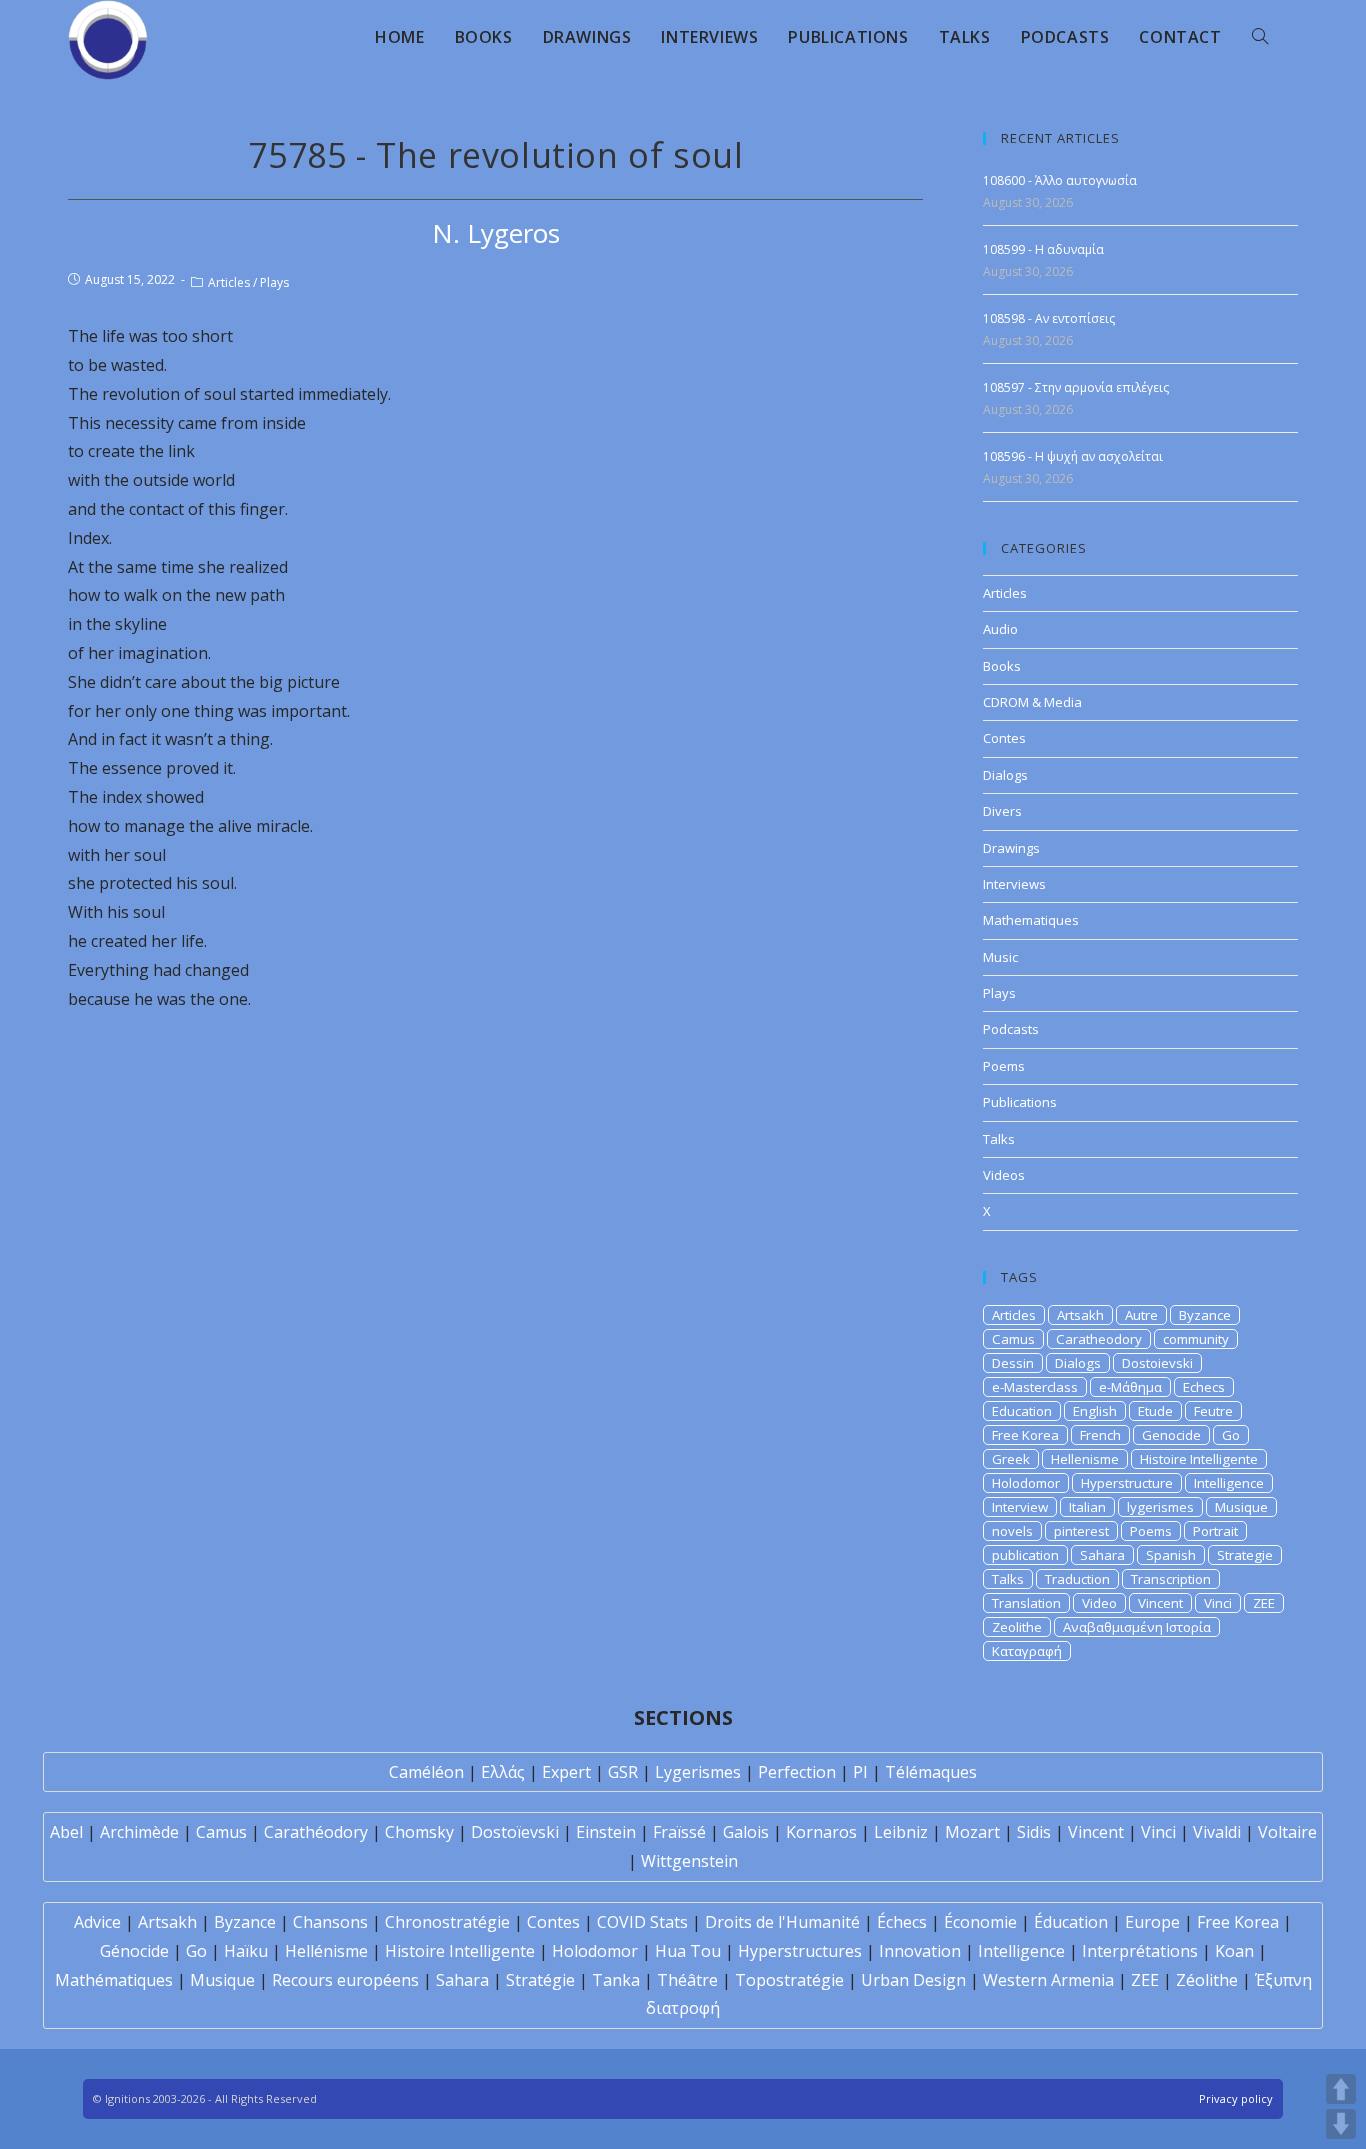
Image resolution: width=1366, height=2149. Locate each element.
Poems (1004, 1066)
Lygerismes (698, 1772)
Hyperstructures (800, 1951)
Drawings (1011, 848)
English (1095, 1411)
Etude (1155, 1411)
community (1196, 1339)
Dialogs (1005, 775)
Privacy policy (1236, 2098)
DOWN (1341, 2124)
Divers (1002, 811)
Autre (1141, 1315)
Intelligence (1229, 1483)
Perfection (797, 1772)
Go (1231, 1435)
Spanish (1171, 1555)
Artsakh (1080, 1315)
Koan (1234, 1951)
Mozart (972, 1832)
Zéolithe (1207, 1980)
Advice (97, 1922)
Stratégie (540, 1980)
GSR (623, 1772)
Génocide (134, 1951)
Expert (566, 1772)
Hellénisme (326, 1951)
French (1100, 1435)
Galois (746, 1832)
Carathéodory (316, 1832)
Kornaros (821, 1832)
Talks (999, 1139)
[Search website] (1260, 37)
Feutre (1213, 1411)
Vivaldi (1217, 1832)
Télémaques (931, 1772)
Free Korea (1025, 1435)
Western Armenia (1048, 1980)
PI (860, 1772)
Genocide (1171, 1435)
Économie (980, 1922)
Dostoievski (1157, 1363)
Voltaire (1287, 1832)
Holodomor (1026, 1483)
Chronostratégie (447, 1922)
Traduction (1077, 1579)
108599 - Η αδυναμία (1043, 249)
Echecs (1204, 1387)
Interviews (1014, 884)
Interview (1020, 1507)
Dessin (1013, 1363)
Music (1000, 957)
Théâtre (687, 1980)
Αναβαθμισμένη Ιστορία (1137, 1627)
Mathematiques (1031, 920)
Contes (1004, 738)
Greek (1011, 1459)
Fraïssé (679, 1832)
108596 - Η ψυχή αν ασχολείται (1073, 456)
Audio (1000, 629)
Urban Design (913, 1980)
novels (1012, 1531)
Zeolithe (1017, 1627)
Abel (66, 1832)
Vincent (1160, 1603)
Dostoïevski (515, 1832)
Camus (1013, 1339)
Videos (1004, 1175)
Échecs (902, 1922)
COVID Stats (642, 1922)
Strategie (1245, 1555)
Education (1022, 1411)
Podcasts (1011, 1029)
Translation (1026, 1603)
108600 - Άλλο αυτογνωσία (1060, 180)
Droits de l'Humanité (782, 1922)
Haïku (246, 1951)
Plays (274, 282)
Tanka (616, 1980)
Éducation (1071, 1922)
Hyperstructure (1127, 1483)
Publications (1020, 1102)
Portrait (1215, 1531)
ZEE (1264, 1603)
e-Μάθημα (1130, 1387)
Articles (229, 282)
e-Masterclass (1035, 1387)
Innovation (920, 1951)
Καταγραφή (1027, 1651)
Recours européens (345, 1980)
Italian (1087, 1507)
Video (1099, 1603)
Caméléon (426, 1772)
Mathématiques (114, 1980)
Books (1002, 666)
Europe (1152, 1922)
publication (1025, 1555)
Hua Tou (688, 1951)
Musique (1241, 1507)
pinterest (1081, 1531)
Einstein (606, 1832)
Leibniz (901, 1832)
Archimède (139, 1832)
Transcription (1171, 1579)
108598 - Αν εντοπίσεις (1049, 318)
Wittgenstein (689, 1861)
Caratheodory (1099, 1339)
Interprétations (1140, 1951)
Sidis (1034, 1832)
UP (1341, 2089)
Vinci (1218, 1603)
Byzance (1205, 1315)
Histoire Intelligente (1199, 1459)
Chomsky (419, 1832)
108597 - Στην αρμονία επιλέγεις (1076, 387)
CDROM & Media (1032, 702)
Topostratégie (789, 1980)
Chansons (330, 1922)
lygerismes (1160, 1507)
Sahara (1102, 1555)
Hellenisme (1085, 1459)
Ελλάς (503, 1772)
